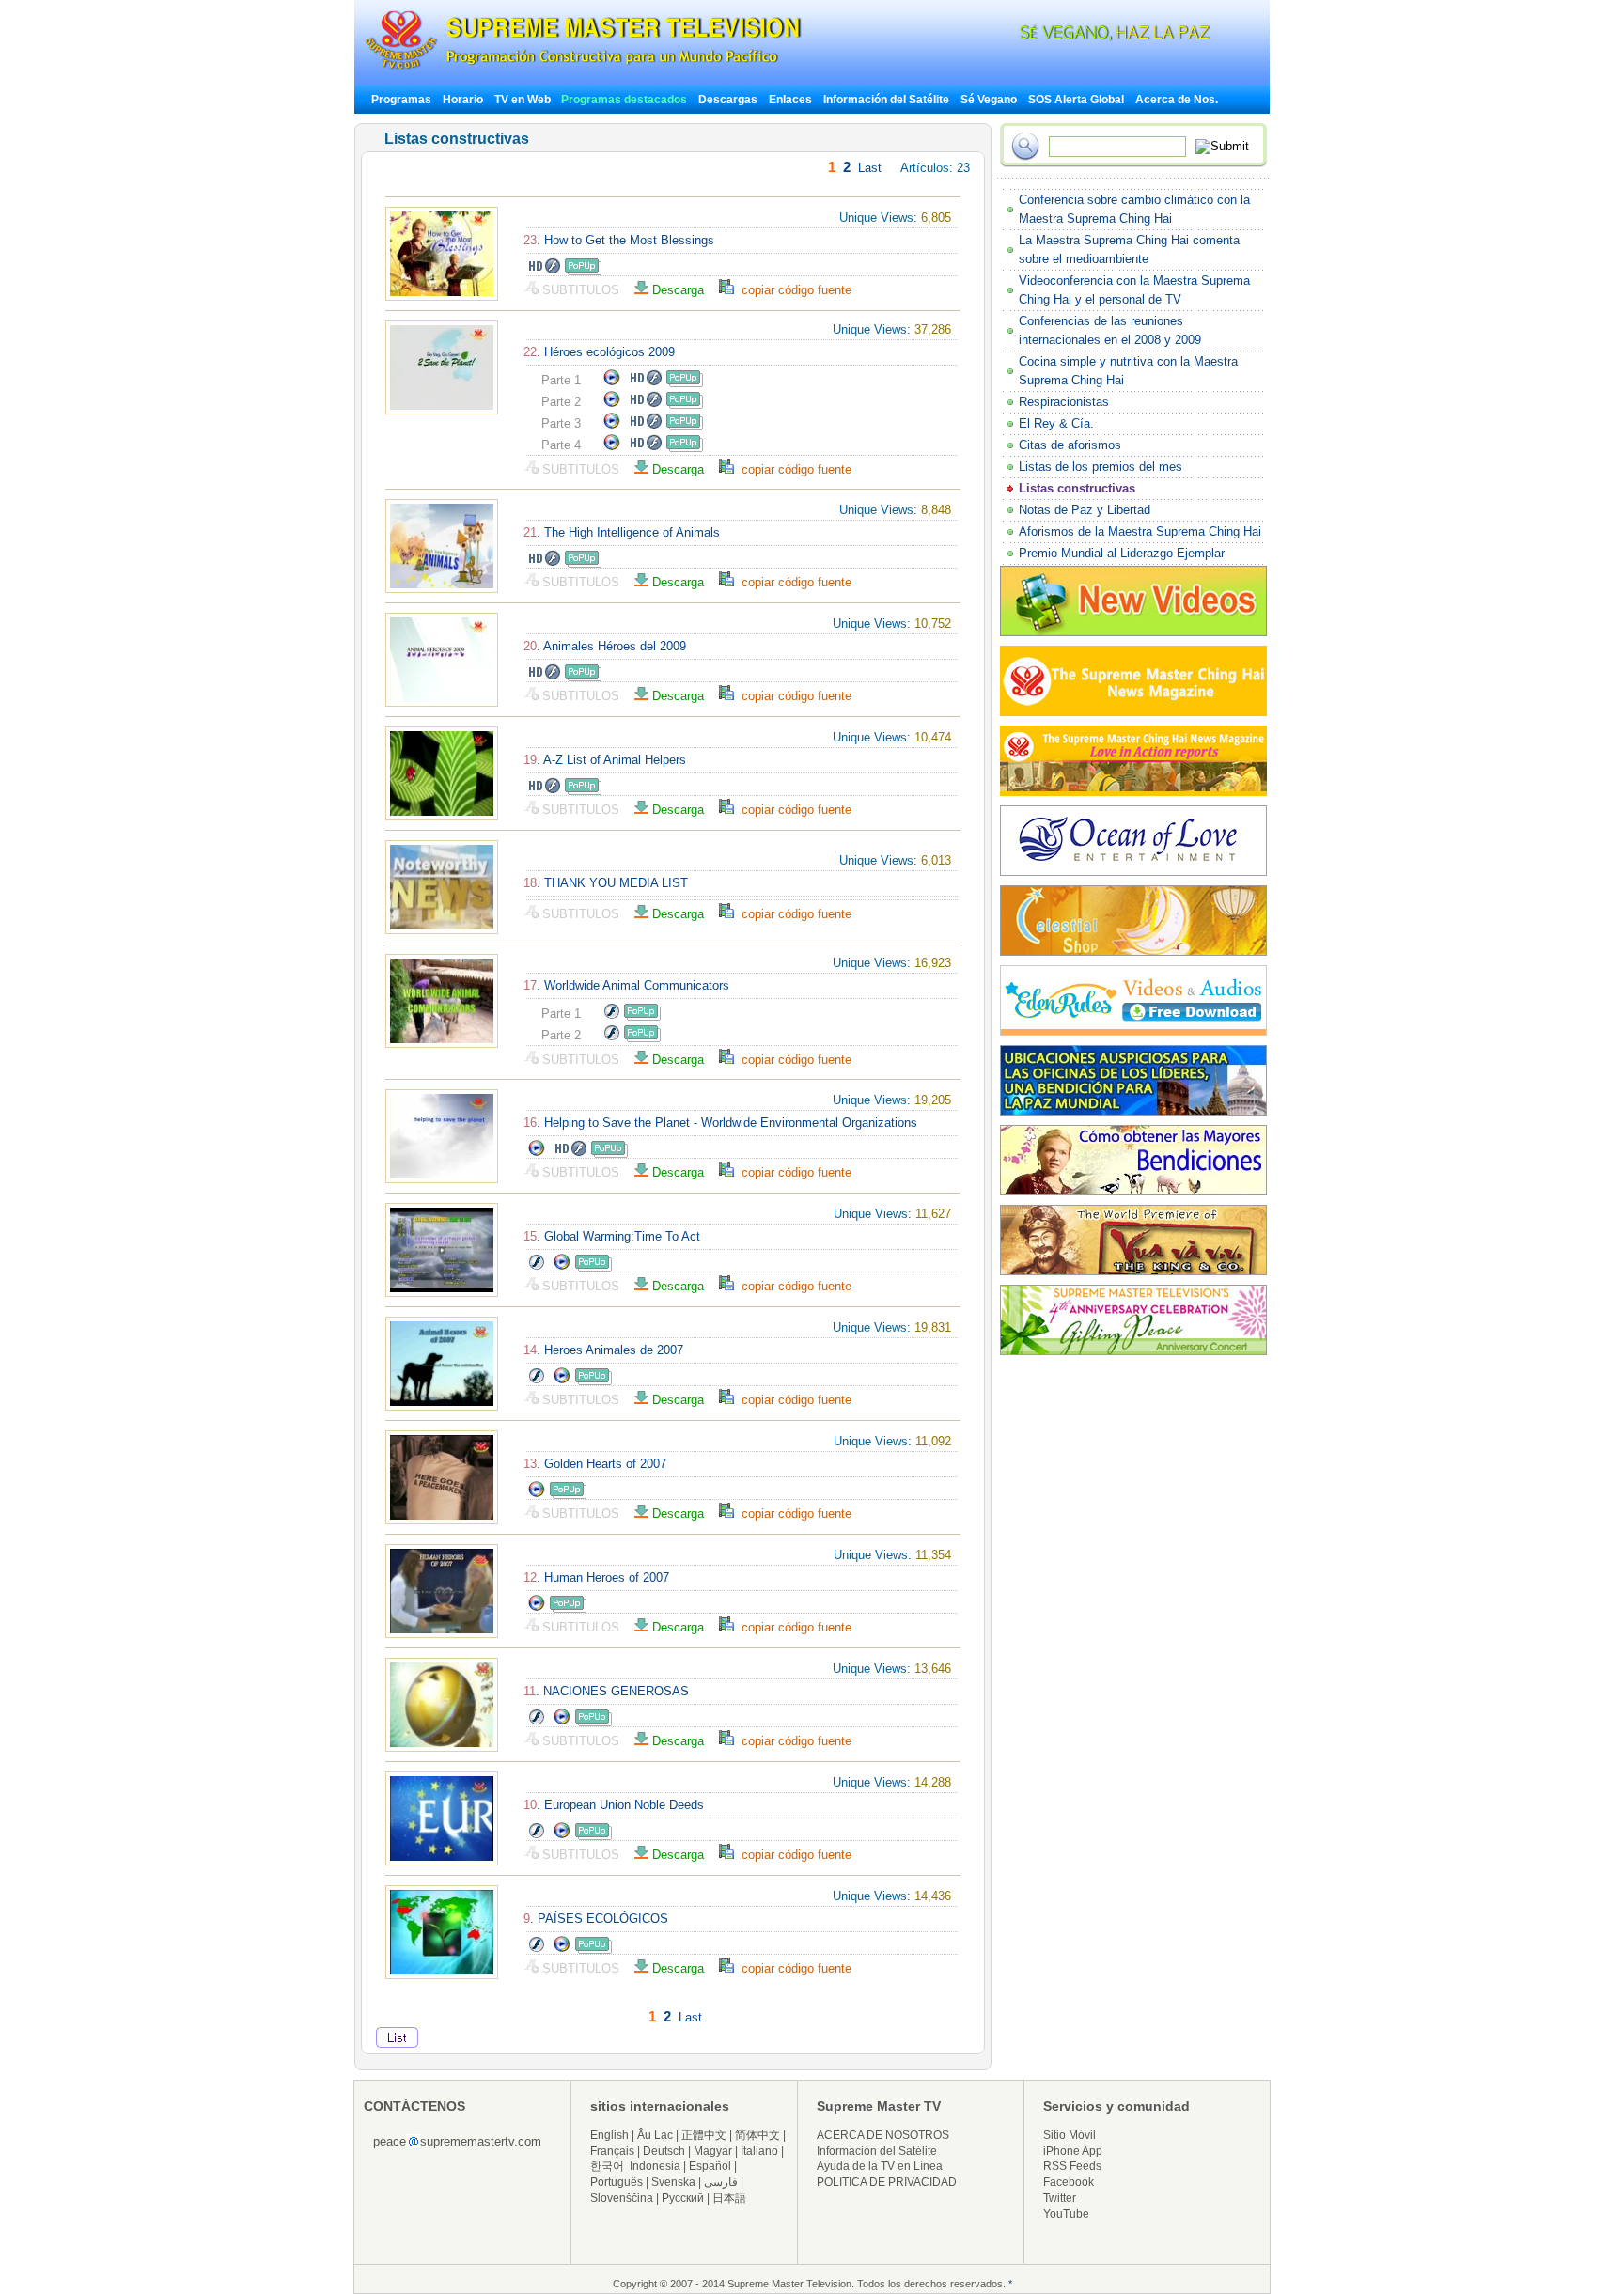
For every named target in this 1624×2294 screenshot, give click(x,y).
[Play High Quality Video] (544, 271)
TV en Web (524, 100)
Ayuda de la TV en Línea (880, 2166)
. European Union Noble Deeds (614, 1805)
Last (870, 168)
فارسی (721, 2182)
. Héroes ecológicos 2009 (599, 352)
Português (617, 2182)
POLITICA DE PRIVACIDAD (887, 2182)
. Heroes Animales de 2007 (603, 1350)
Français (612, 2151)
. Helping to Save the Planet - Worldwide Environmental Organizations (720, 1123)
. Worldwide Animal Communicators (626, 985)
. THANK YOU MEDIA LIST (606, 883)
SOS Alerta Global (1076, 100)
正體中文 (704, 2135)
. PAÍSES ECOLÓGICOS (596, 1919)
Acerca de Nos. (1177, 100)
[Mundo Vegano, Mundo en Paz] (1066, 37)
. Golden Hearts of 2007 (595, 1464)
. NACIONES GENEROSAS (606, 1691)
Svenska (673, 2182)
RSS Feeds (1072, 2166)
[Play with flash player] (611, 1016)
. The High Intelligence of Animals (622, 532)
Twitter (1060, 2198)
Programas (401, 100)
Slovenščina (622, 2198)
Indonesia (655, 2166)
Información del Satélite (886, 100)
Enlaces (790, 100)
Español (710, 2166)
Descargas (728, 100)
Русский (683, 2198)
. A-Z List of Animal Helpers (605, 760)
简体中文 (757, 2135)
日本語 (729, 2198)
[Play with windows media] (612, 383)
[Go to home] (583, 69)
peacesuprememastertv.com (457, 2141)
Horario (463, 100)
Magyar (713, 2151)
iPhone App (1073, 2151)
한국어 (607, 2166)
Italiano (759, 2151)
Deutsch (664, 2151)
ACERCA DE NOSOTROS (883, 2135)
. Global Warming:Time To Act (612, 1236)
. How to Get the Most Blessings (619, 240)
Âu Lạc (655, 2135)
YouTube (1066, 2214)
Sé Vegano (989, 100)
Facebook (1069, 2182)
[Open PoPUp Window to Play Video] (583, 271)
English (609, 2135)
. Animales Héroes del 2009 (605, 646)
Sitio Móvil (1070, 2135)
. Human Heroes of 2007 (596, 1577)
